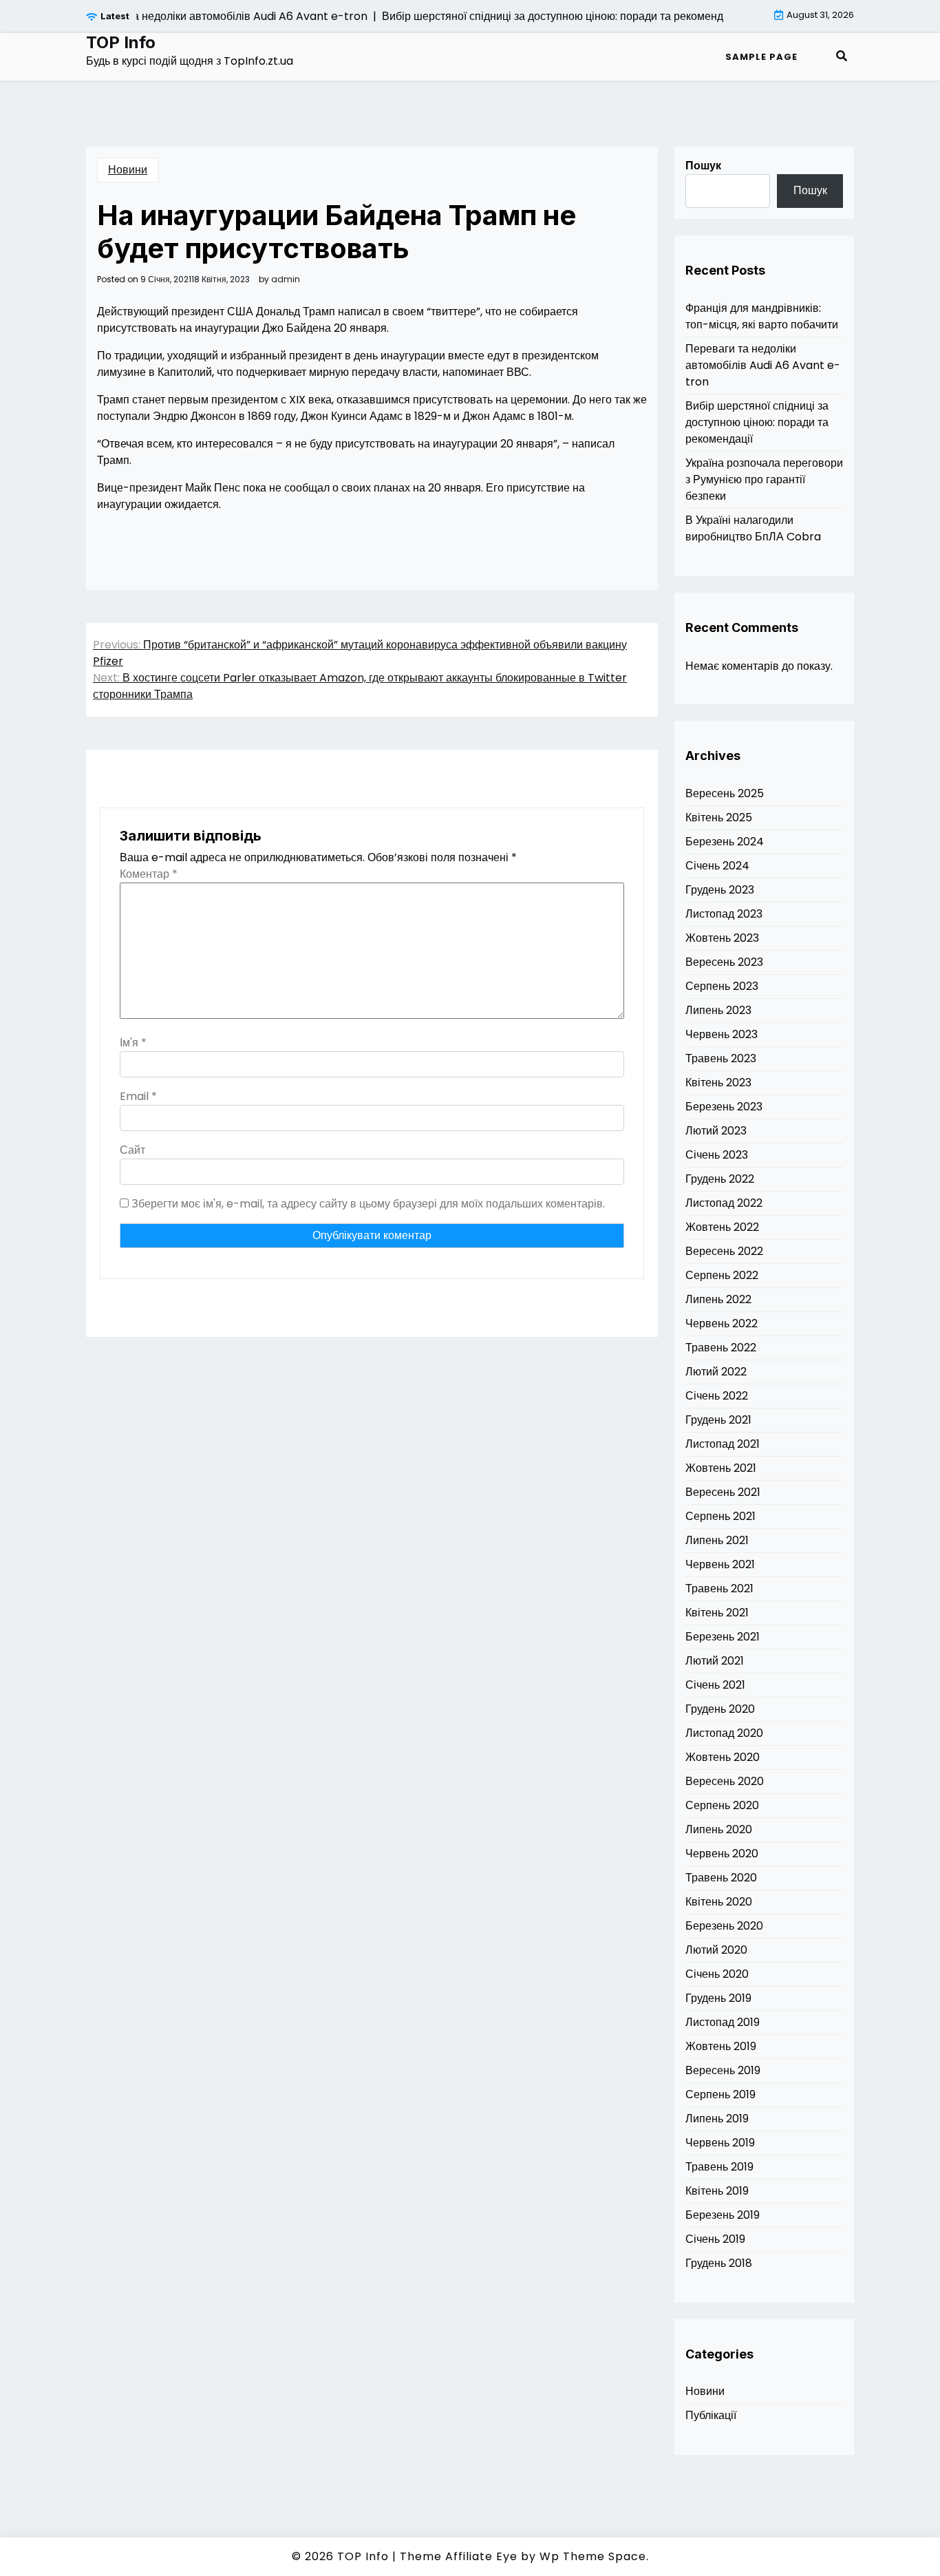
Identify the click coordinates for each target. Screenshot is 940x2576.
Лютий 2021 (715, 1661)
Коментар (149, 874)
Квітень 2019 (717, 2191)
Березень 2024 (725, 842)
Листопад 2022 (724, 1203)
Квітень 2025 (719, 817)
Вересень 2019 (723, 2070)
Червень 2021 (720, 1564)
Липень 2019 (717, 2119)
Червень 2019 (720, 2143)
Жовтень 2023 (722, 938)
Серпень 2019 (720, 2094)
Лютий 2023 (716, 1131)
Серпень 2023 (722, 986)
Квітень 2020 (719, 1902)
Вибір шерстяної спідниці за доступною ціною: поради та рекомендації (757, 422)
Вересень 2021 (723, 1492)
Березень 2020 (724, 1926)
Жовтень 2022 (722, 1227)
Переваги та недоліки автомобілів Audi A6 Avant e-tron (763, 365)
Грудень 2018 (719, 2263)
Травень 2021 (719, 1588)
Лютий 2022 (716, 1372)
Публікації (711, 2415)
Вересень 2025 (725, 793)
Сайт (132, 1150)
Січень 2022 (717, 1396)
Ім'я (133, 1043)
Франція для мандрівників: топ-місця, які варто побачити (762, 316)
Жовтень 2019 (721, 2046)
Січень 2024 (717, 866)
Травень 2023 (721, 1058)
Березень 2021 (723, 1637)
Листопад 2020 (724, 1733)
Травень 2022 (721, 1348)
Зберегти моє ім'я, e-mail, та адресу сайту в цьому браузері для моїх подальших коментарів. (368, 1204)
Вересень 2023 (724, 962)
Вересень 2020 (725, 1781)
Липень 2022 (718, 1299)
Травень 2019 (719, 2167)
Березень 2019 (723, 2215)
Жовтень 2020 (723, 1757)
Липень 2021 (717, 1540)
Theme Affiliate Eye (459, 2556)
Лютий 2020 (716, 1950)
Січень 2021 (715, 1685)
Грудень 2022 (720, 1179)
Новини (128, 170)
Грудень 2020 (720, 1709)
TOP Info (121, 43)
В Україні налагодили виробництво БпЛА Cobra (753, 528)
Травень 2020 (721, 1878)
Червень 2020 (722, 1854)
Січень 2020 (717, 1974)
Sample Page (761, 57)
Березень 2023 (724, 1107)
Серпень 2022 (722, 1275)
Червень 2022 (722, 1323)
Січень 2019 (715, 2239)
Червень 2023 (722, 1034)
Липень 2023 (718, 1010)
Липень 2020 (719, 1829)
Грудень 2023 (720, 890)
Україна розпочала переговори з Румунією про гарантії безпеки (764, 479)
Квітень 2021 (717, 1613)
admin (286, 279)
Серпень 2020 (722, 1805)
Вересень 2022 (724, 1251)
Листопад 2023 (724, 914)
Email (138, 1096)
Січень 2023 (717, 1155)
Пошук (703, 166)
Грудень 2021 (718, 1420)
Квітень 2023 (718, 1083)
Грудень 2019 (718, 1998)
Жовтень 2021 (721, 1468)
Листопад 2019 (723, 2022)
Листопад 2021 (723, 1444)
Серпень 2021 (720, 1516)
